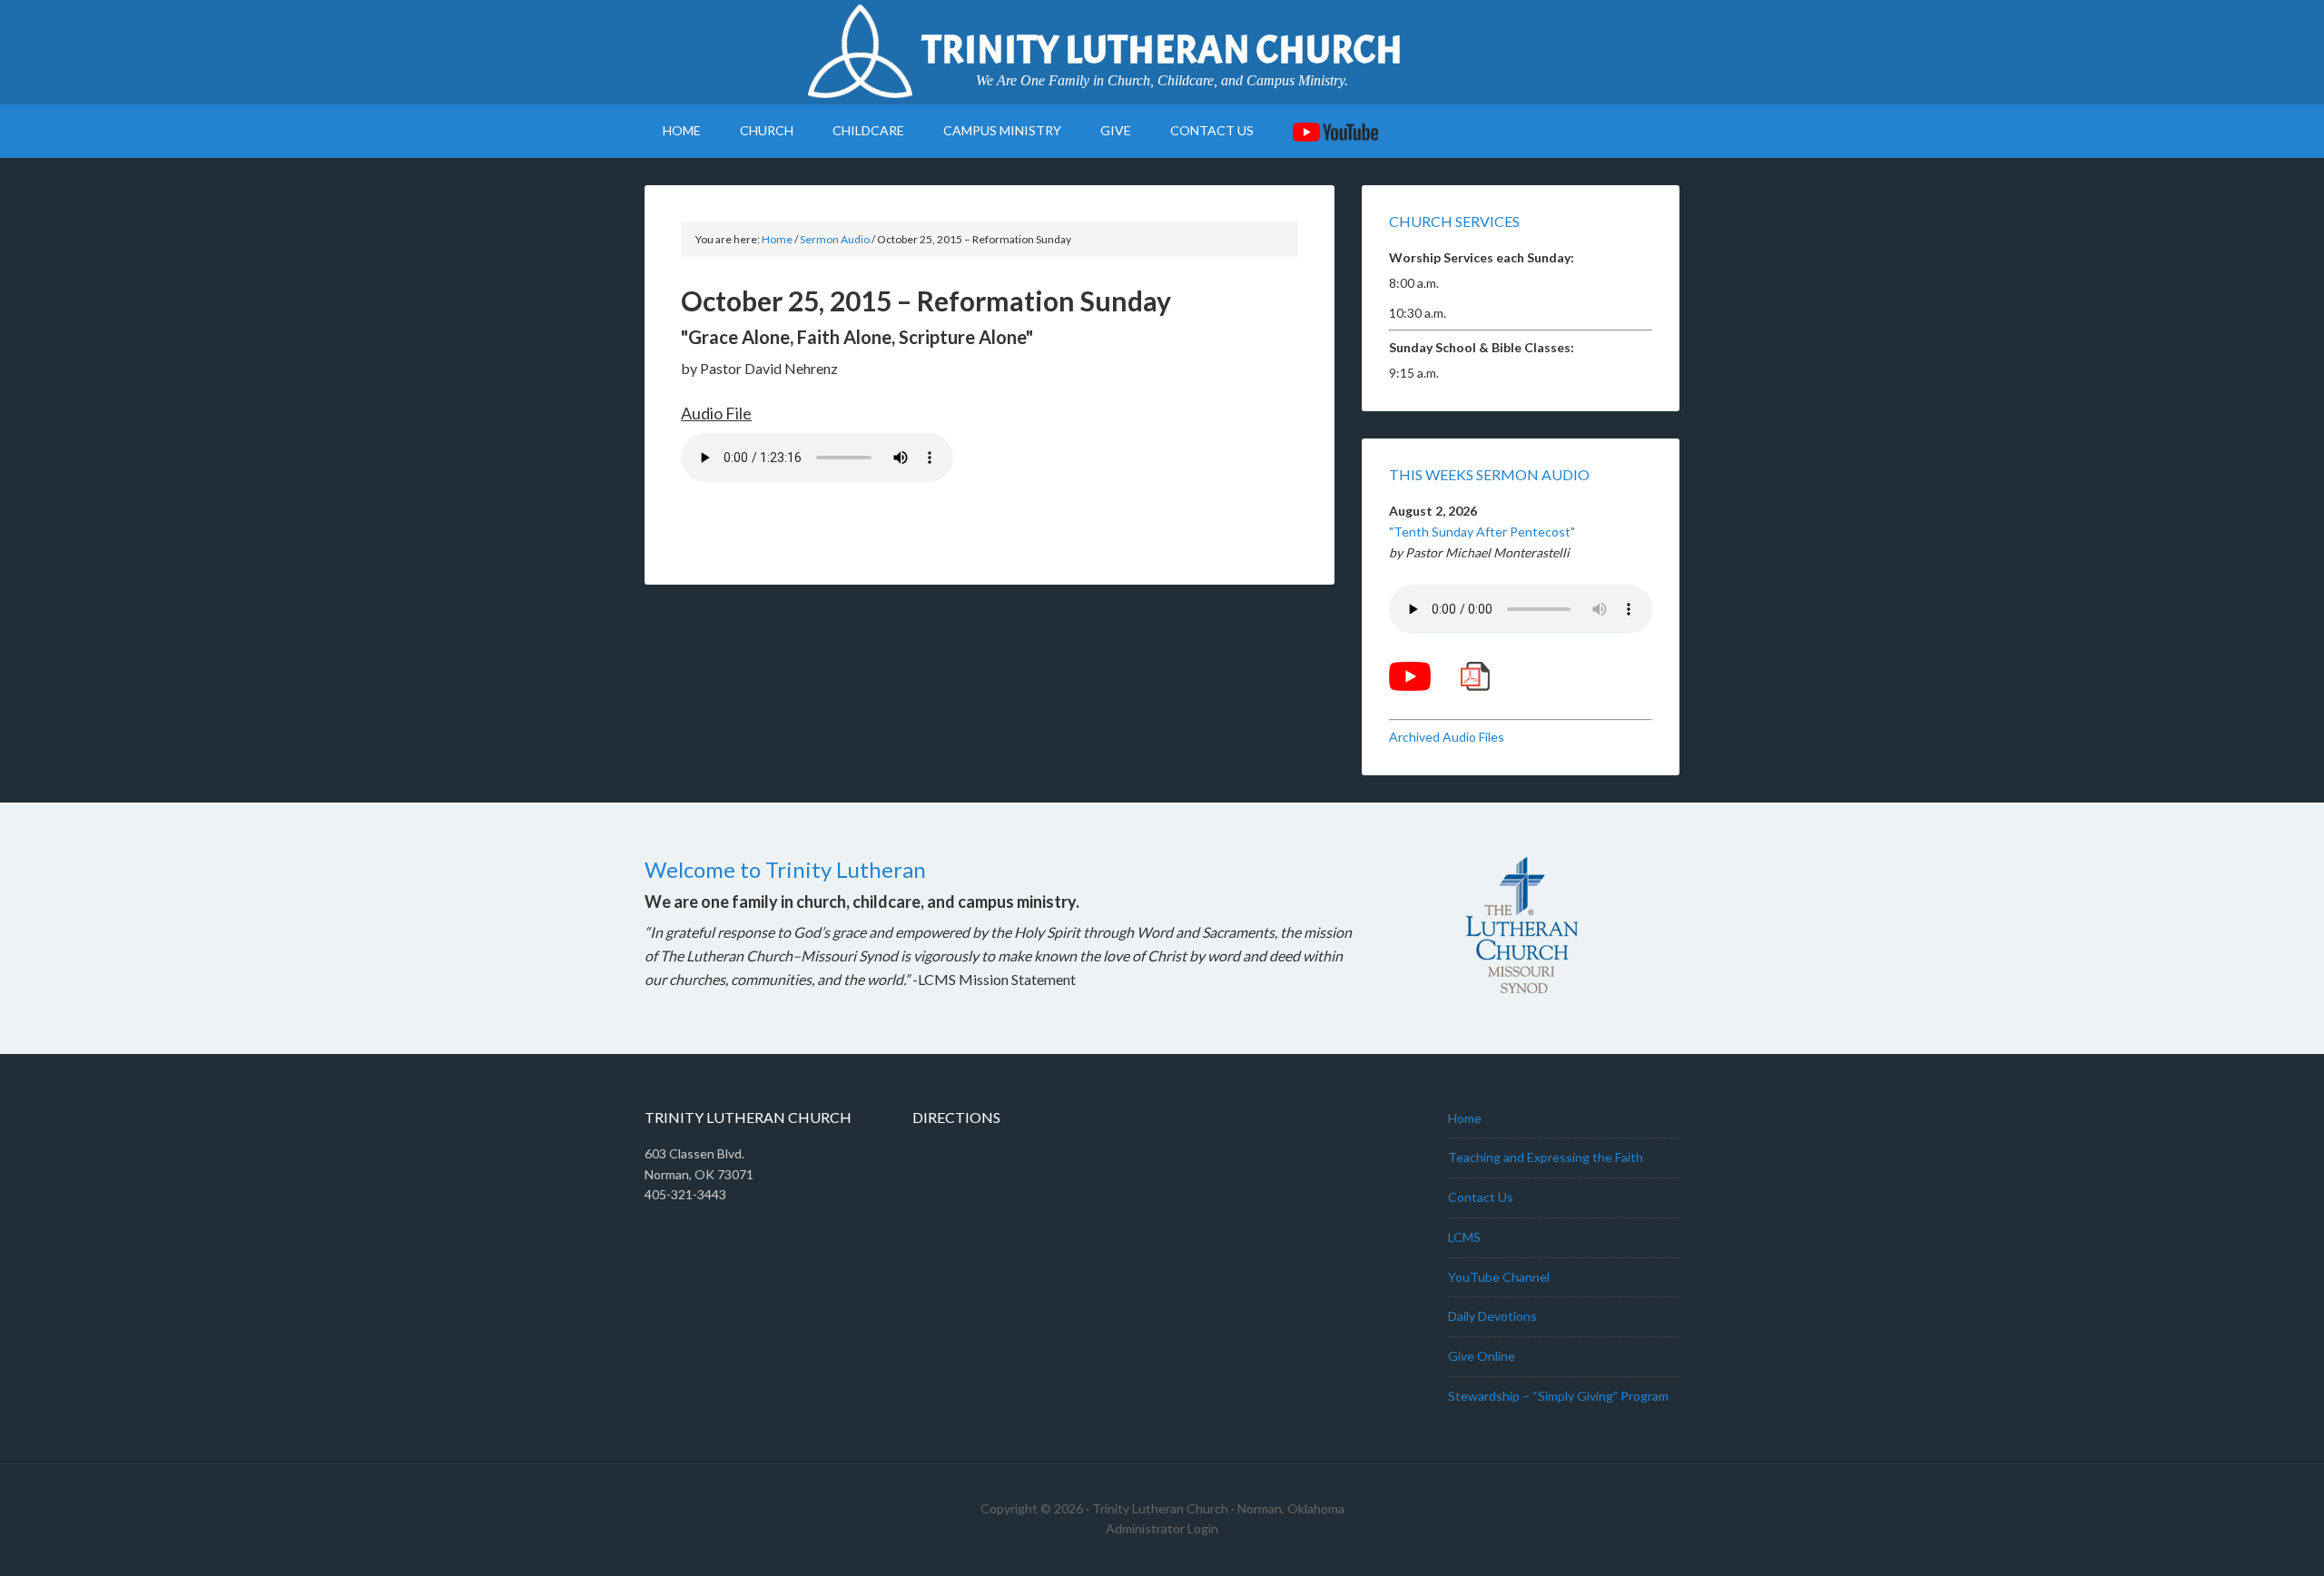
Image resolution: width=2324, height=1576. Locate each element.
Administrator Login (1162, 1528)
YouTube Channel (1499, 1277)
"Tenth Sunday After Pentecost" (1482, 532)
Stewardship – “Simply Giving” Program (1558, 1396)
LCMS (1464, 1237)
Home (1465, 1118)
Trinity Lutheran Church (1162, 50)
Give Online (1482, 1356)
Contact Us (1481, 1197)
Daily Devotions (1492, 1316)
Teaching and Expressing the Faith (1546, 1157)
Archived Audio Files (1447, 737)
